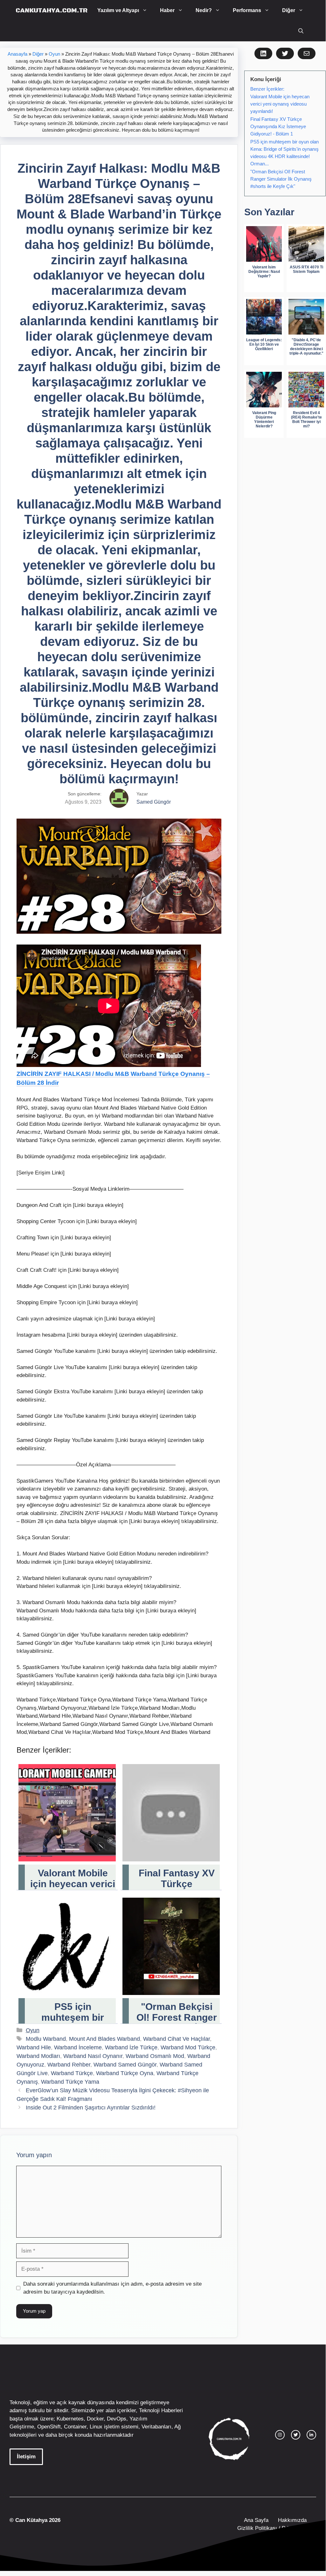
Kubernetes (70, 2419)
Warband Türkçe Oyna (125, 2073)
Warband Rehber (69, 2065)
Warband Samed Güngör (125, 2065)
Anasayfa (17, 54)
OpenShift (49, 2427)
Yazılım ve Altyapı (118, 10)
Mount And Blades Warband (104, 2039)
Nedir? (204, 10)
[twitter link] (296, 2435)
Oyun (54, 54)
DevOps (117, 2419)
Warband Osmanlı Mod (155, 2056)
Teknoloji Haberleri (161, 2410)
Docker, (96, 2419)
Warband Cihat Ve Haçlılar (177, 2039)
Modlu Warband (46, 2039)
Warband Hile (34, 2047)
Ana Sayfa (256, 2520)
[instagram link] (280, 2435)
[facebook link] (311, 2435)
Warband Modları (38, 2056)
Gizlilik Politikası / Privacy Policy (276, 2528)
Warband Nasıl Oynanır (93, 2056)
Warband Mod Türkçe (188, 2047)
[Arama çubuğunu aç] (301, 31)
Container (75, 2427)
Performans (247, 10)
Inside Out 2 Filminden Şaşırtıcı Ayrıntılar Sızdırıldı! (91, 2108)
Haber (167, 10)
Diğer (289, 10)
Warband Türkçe (72, 2073)
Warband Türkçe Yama (70, 2082)
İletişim (26, 2457)
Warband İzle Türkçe (131, 2047)
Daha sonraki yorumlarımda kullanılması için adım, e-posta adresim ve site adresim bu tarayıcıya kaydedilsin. (112, 2288)
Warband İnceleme (78, 2047)
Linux (96, 2427)
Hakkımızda (292, 2520)
